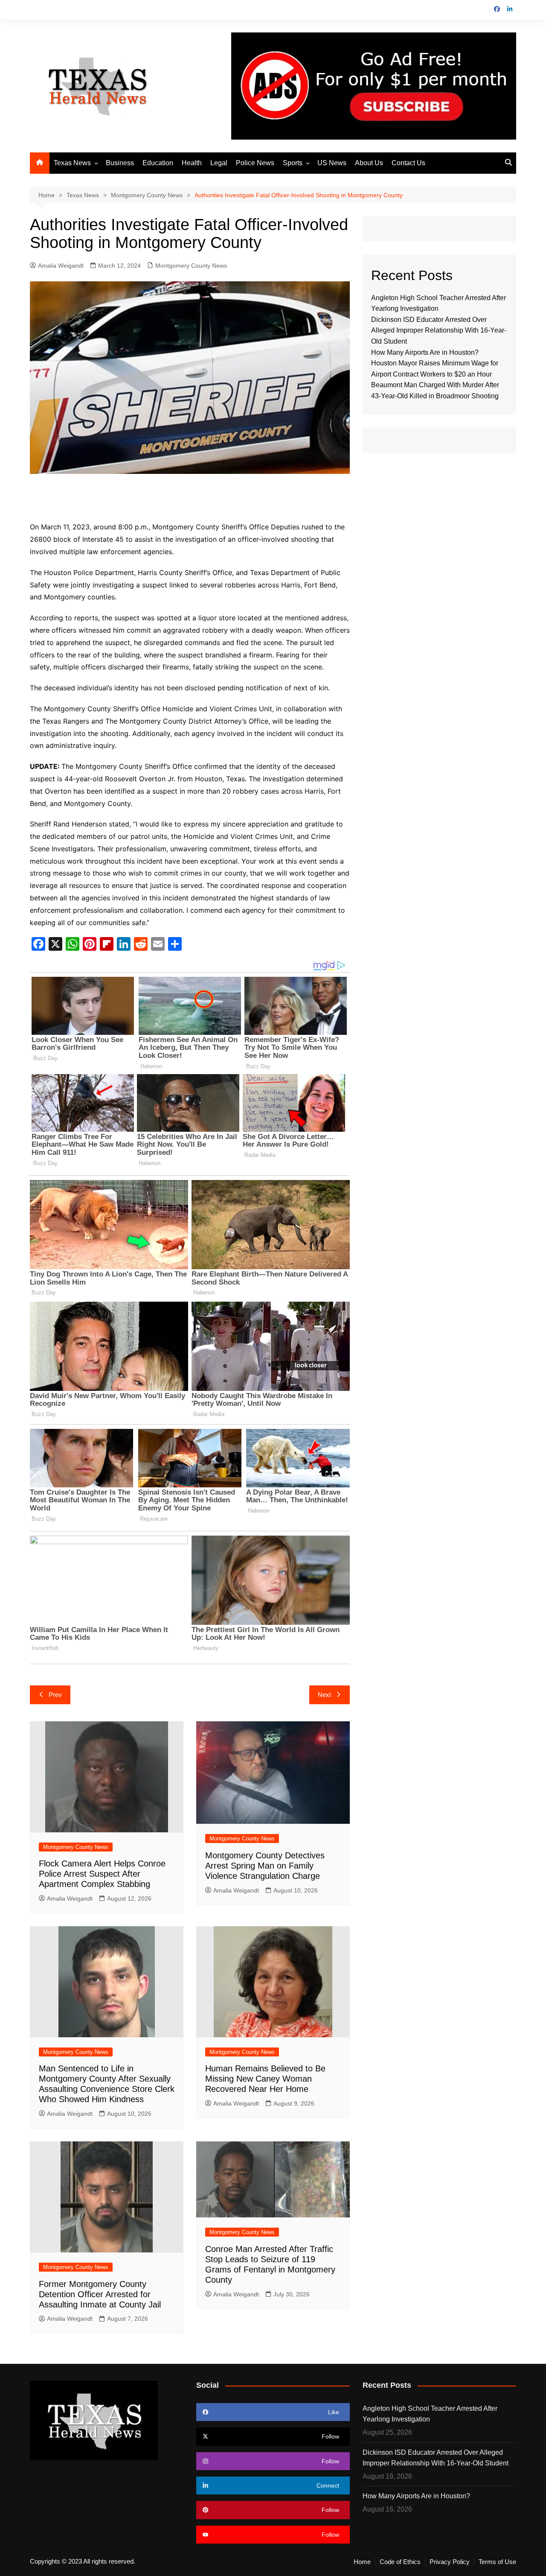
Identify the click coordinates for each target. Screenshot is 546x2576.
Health (192, 163)
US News (332, 163)
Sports (293, 163)
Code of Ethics (400, 2562)
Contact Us (408, 163)
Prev (55, 1695)
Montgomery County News (191, 266)
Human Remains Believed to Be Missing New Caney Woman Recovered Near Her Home (265, 2079)
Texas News (72, 163)
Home (362, 2562)
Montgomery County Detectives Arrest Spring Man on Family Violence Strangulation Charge (265, 1866)
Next (324, 1695)
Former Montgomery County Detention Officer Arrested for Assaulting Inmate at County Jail (100, 2294)
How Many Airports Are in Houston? (425, 352)
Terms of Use (497, 2562)
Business (120, 163)
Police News (255, 163)
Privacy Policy (450, 2562)
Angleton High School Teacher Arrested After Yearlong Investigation (430, 2414)
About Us (369, 163)
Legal (219, 163)
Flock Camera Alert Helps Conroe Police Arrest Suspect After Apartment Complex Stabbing (102, 1874)
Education (158, 163)
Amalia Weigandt (61, 266)
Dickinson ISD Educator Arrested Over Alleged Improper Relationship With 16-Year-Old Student (439, 330)
